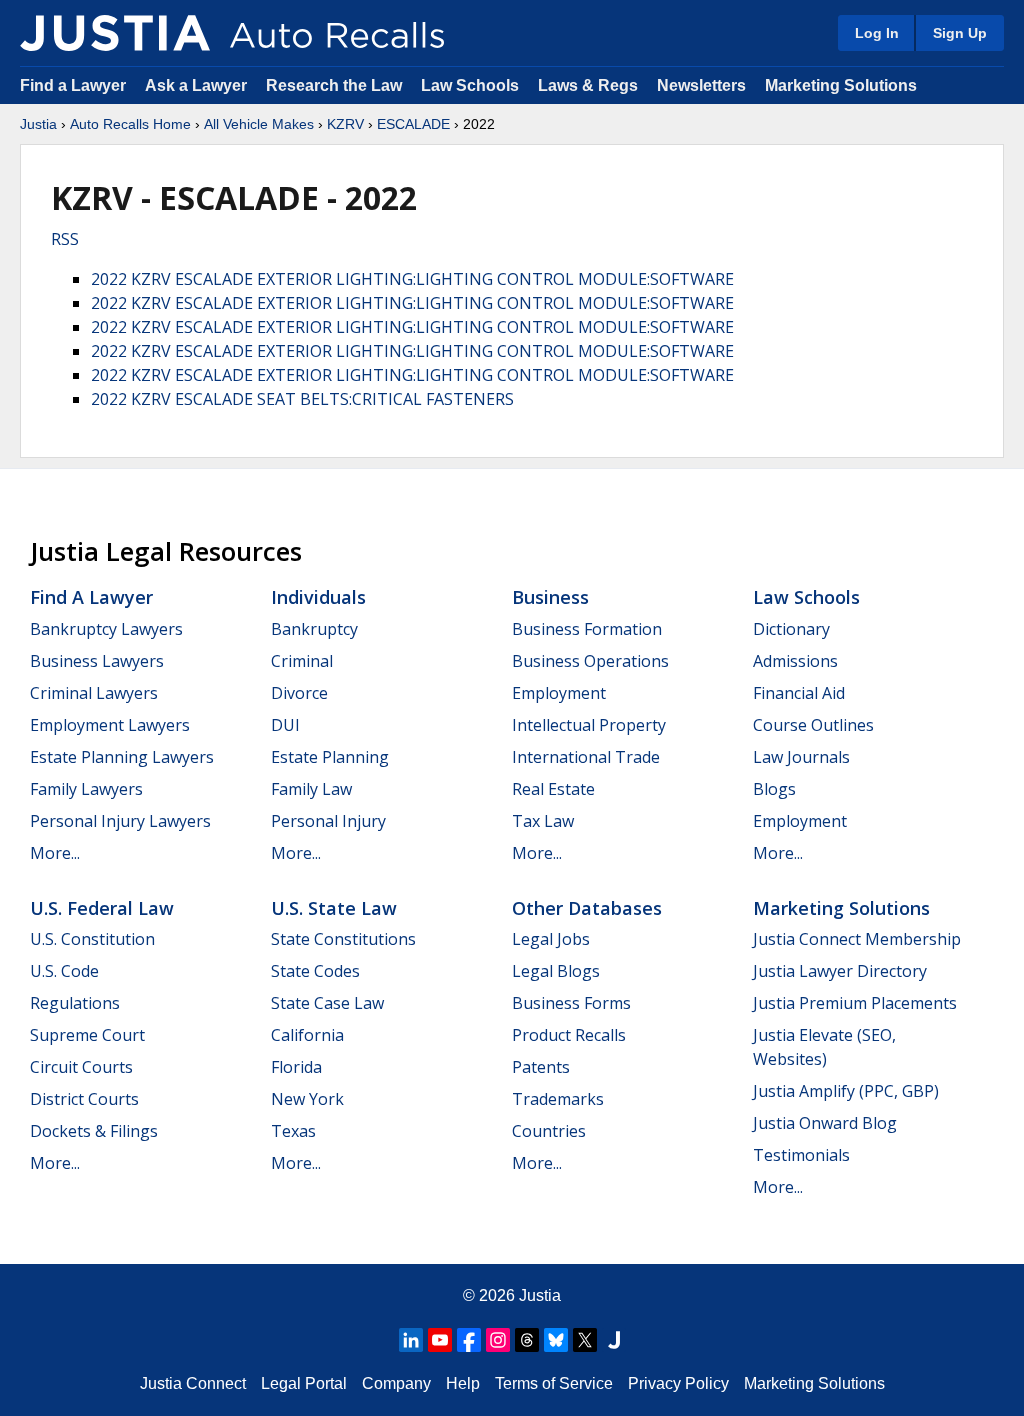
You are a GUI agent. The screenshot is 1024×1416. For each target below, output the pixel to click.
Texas (293, 1131)
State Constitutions (343, 939)
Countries (549, 1131)
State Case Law (327, 1003)
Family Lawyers (86, 789)
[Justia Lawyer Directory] (614, 1340)
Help (463, 1383)
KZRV (345, 124)
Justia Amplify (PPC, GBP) (846, 1091)
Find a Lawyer (73, 85)
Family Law (311, 789)
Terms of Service (554, 1383)
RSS (65, 239)
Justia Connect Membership (857, 939)
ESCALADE (413, 124)
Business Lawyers (97, 661)
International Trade (586, 757)
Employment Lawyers (110, 725)
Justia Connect (193, 1383)
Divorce (299, 693)
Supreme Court (87, 1035)
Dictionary (791, 629)
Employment (559, 693)
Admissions (795, 661)
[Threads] (527, 1340)
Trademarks (558, 1099)
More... (55, 853)
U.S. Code (64, 971)
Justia (38, 124)
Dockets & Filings (94, 1131)
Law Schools (470, 85)
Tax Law (543, 821)
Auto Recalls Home (130, 124)
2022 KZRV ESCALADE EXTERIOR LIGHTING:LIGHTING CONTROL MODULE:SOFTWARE (412, 279)
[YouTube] (440, 1340)
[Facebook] (469, 1340)
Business (550, 597)
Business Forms (571, 1003)
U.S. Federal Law (102, 908)
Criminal (302, 661)
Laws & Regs (588, 85)
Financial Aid (799, 693)
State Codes (315, 971)
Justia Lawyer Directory (840, 971)
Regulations (75, 1003)
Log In (877, 33)
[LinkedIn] (411, 1340)
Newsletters (701, 85)
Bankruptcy (314, 629)
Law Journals (801, 757)
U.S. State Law (334, 908)
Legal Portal (304, 1383)
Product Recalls (569, 1035)
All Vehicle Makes (259, 124)
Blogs (774, 789)
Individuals (318, 597)
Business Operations (590, 661)
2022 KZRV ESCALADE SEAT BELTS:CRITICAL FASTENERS (302, 399)
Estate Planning (330, 757)
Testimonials (801, 1155)
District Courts (84, 1099)
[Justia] (115, 33)
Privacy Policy (678, 1383)
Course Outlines (813, 725)
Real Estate (553, 789)
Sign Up (960, 33)
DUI (285, 725)
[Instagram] (498, 1340)
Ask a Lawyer (198, 85)
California (307, 1035)
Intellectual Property (589, 725)
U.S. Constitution (92, 939)
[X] (585, 1340)
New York (307, 1099)
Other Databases (587, 908)
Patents (541, 1067)
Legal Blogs (556, 971)
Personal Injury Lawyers (120, 821)
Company (396, 1383)
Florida (296, 1067)
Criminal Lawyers (94, 693)
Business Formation (587, 629)
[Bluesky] (556, 1340)
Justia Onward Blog (825, 1123)
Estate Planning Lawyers (122, 757)
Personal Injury (328, 821)
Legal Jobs (551, 939)
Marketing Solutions (841, 85)
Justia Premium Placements (855, 1003)
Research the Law (334, 85)
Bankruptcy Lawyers (106, 629)
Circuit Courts (81, 1067)
